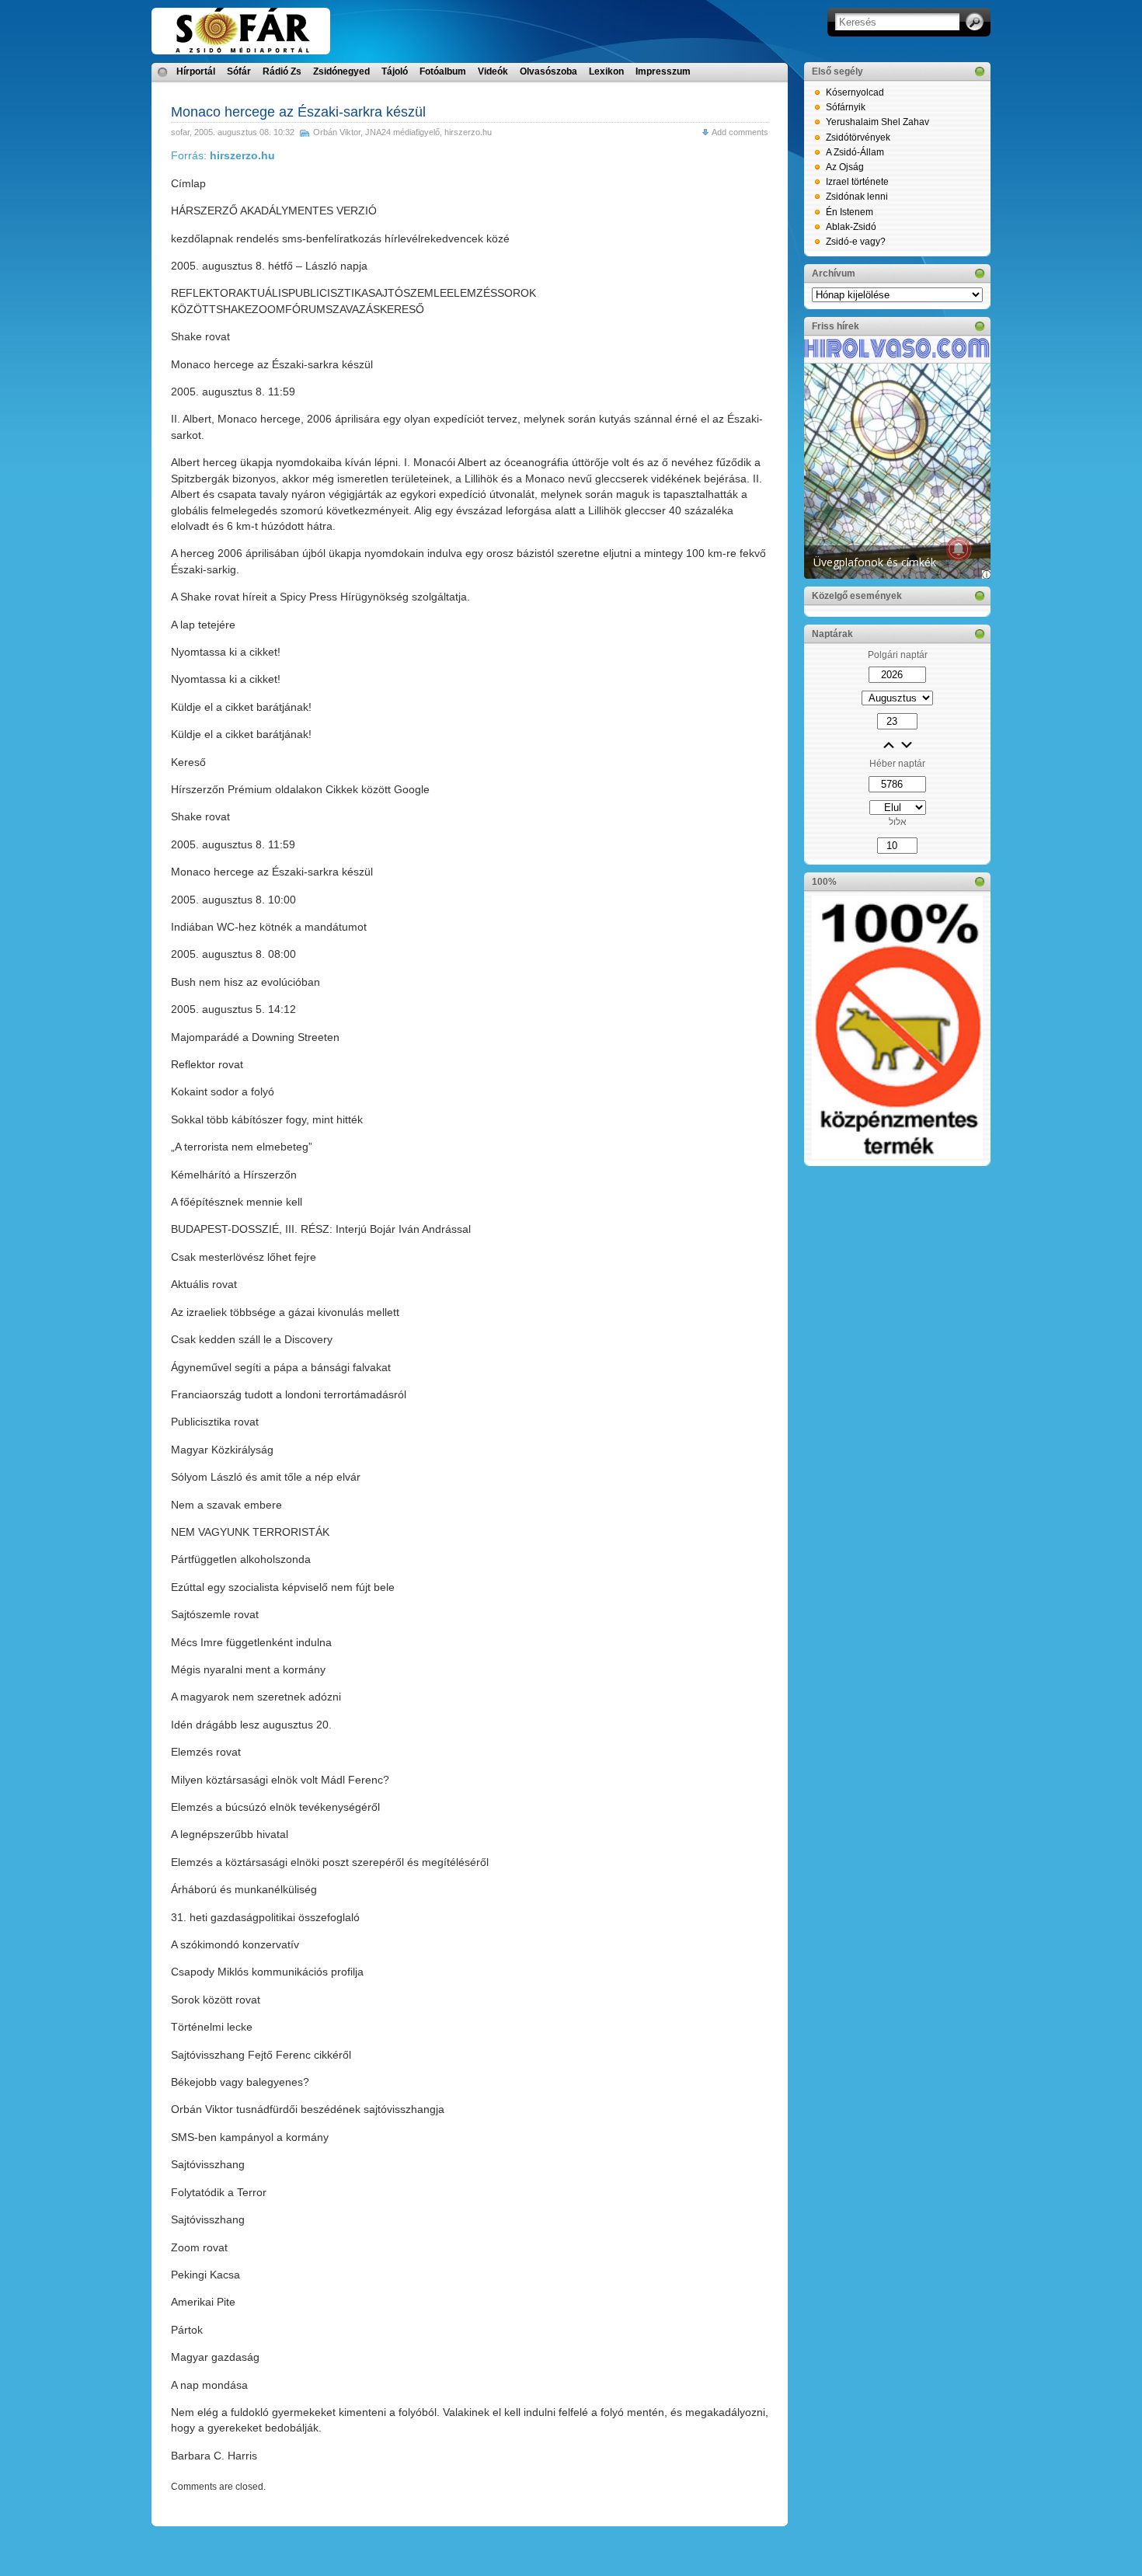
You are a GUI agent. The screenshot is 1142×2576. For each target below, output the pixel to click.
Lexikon (606, 71)
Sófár (239, 71)
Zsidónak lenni (857, 197)
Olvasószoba (548, 71)
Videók (493, 71)
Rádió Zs (282, 71)
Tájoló (395, 71)
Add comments (740, 132)
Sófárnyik (846, 107)
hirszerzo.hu (468, 132)
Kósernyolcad (855, 92)
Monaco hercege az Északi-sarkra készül (298, 112)
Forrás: (223, 155)
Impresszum (663, 71)
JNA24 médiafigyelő (402, 132)
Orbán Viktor (337, 132)
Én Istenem (850, 212)
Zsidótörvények (858, 138)
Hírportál (196, 71)
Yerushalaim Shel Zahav (877, 122)
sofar (180, 132)
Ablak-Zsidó (851, 227)
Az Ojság (845, 167)
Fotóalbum (443, 71)
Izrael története (857, 182)
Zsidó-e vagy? (856, 242)
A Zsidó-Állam (855, 152)
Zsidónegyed (341, 71)
